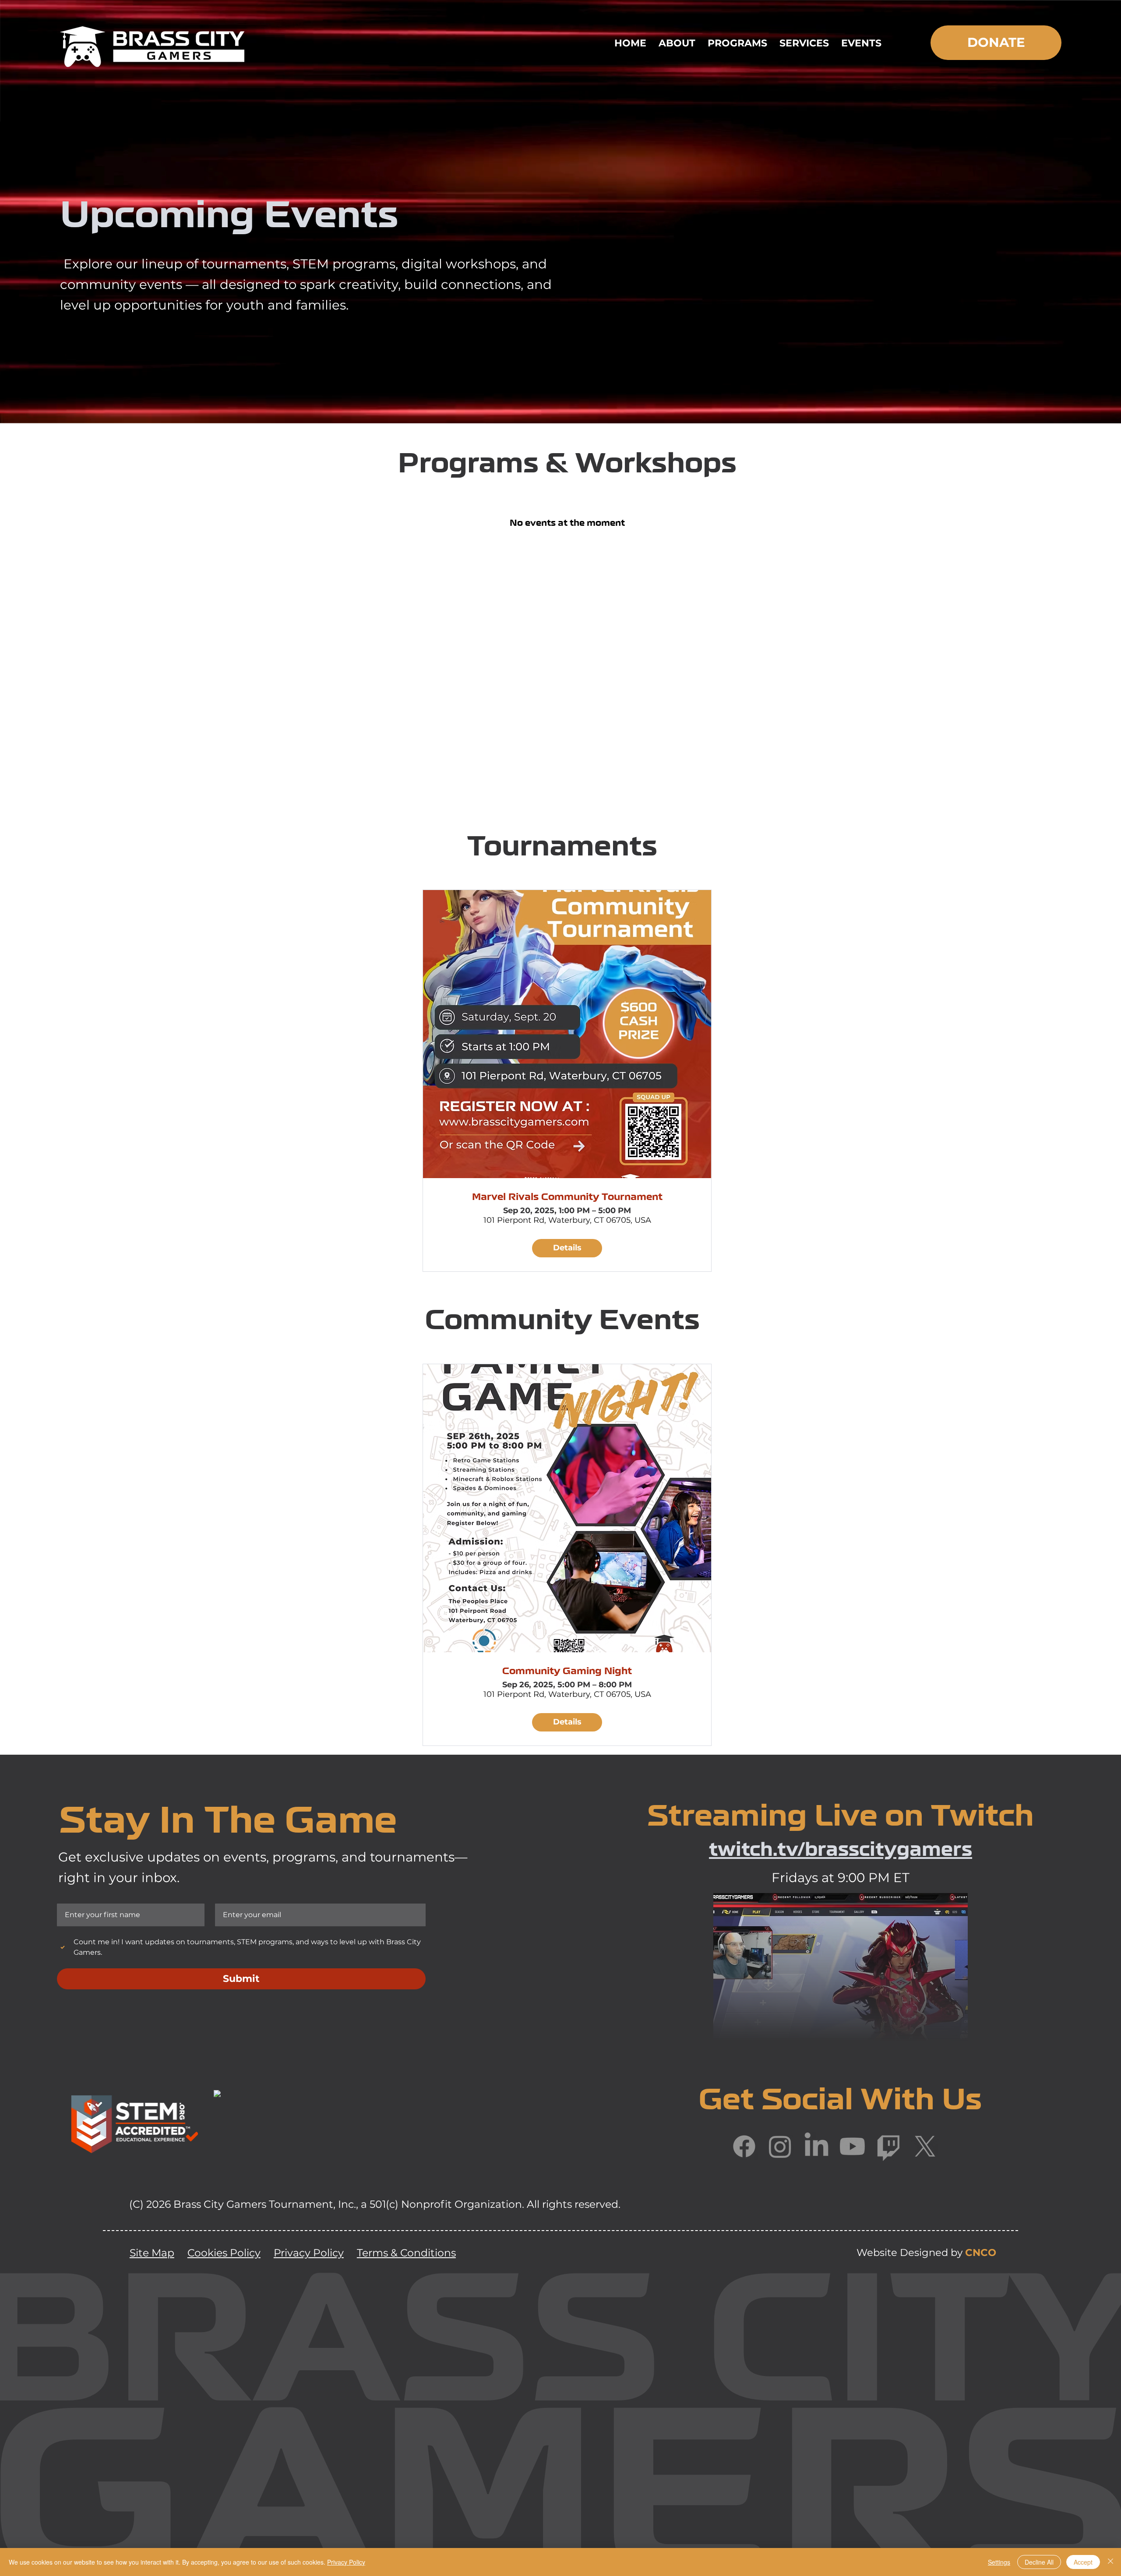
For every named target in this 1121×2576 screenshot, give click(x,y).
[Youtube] (852, 2146)
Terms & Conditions (406, 2253)
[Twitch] (889, 2146)
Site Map (152, 2253)
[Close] (1110, 2562)
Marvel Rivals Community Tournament (567, 1198)
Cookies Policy (224, 2253)
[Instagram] (780, 2146)
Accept (1083, 2562)
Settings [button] (999, 2562)
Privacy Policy (309, 2253)
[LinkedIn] (816, 2146)
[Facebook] (744, 2146)
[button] (677, 43)
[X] (925, 2146)
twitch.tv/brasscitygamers (841, 1851)
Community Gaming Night (567, 1672)
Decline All (1039, 2562)
